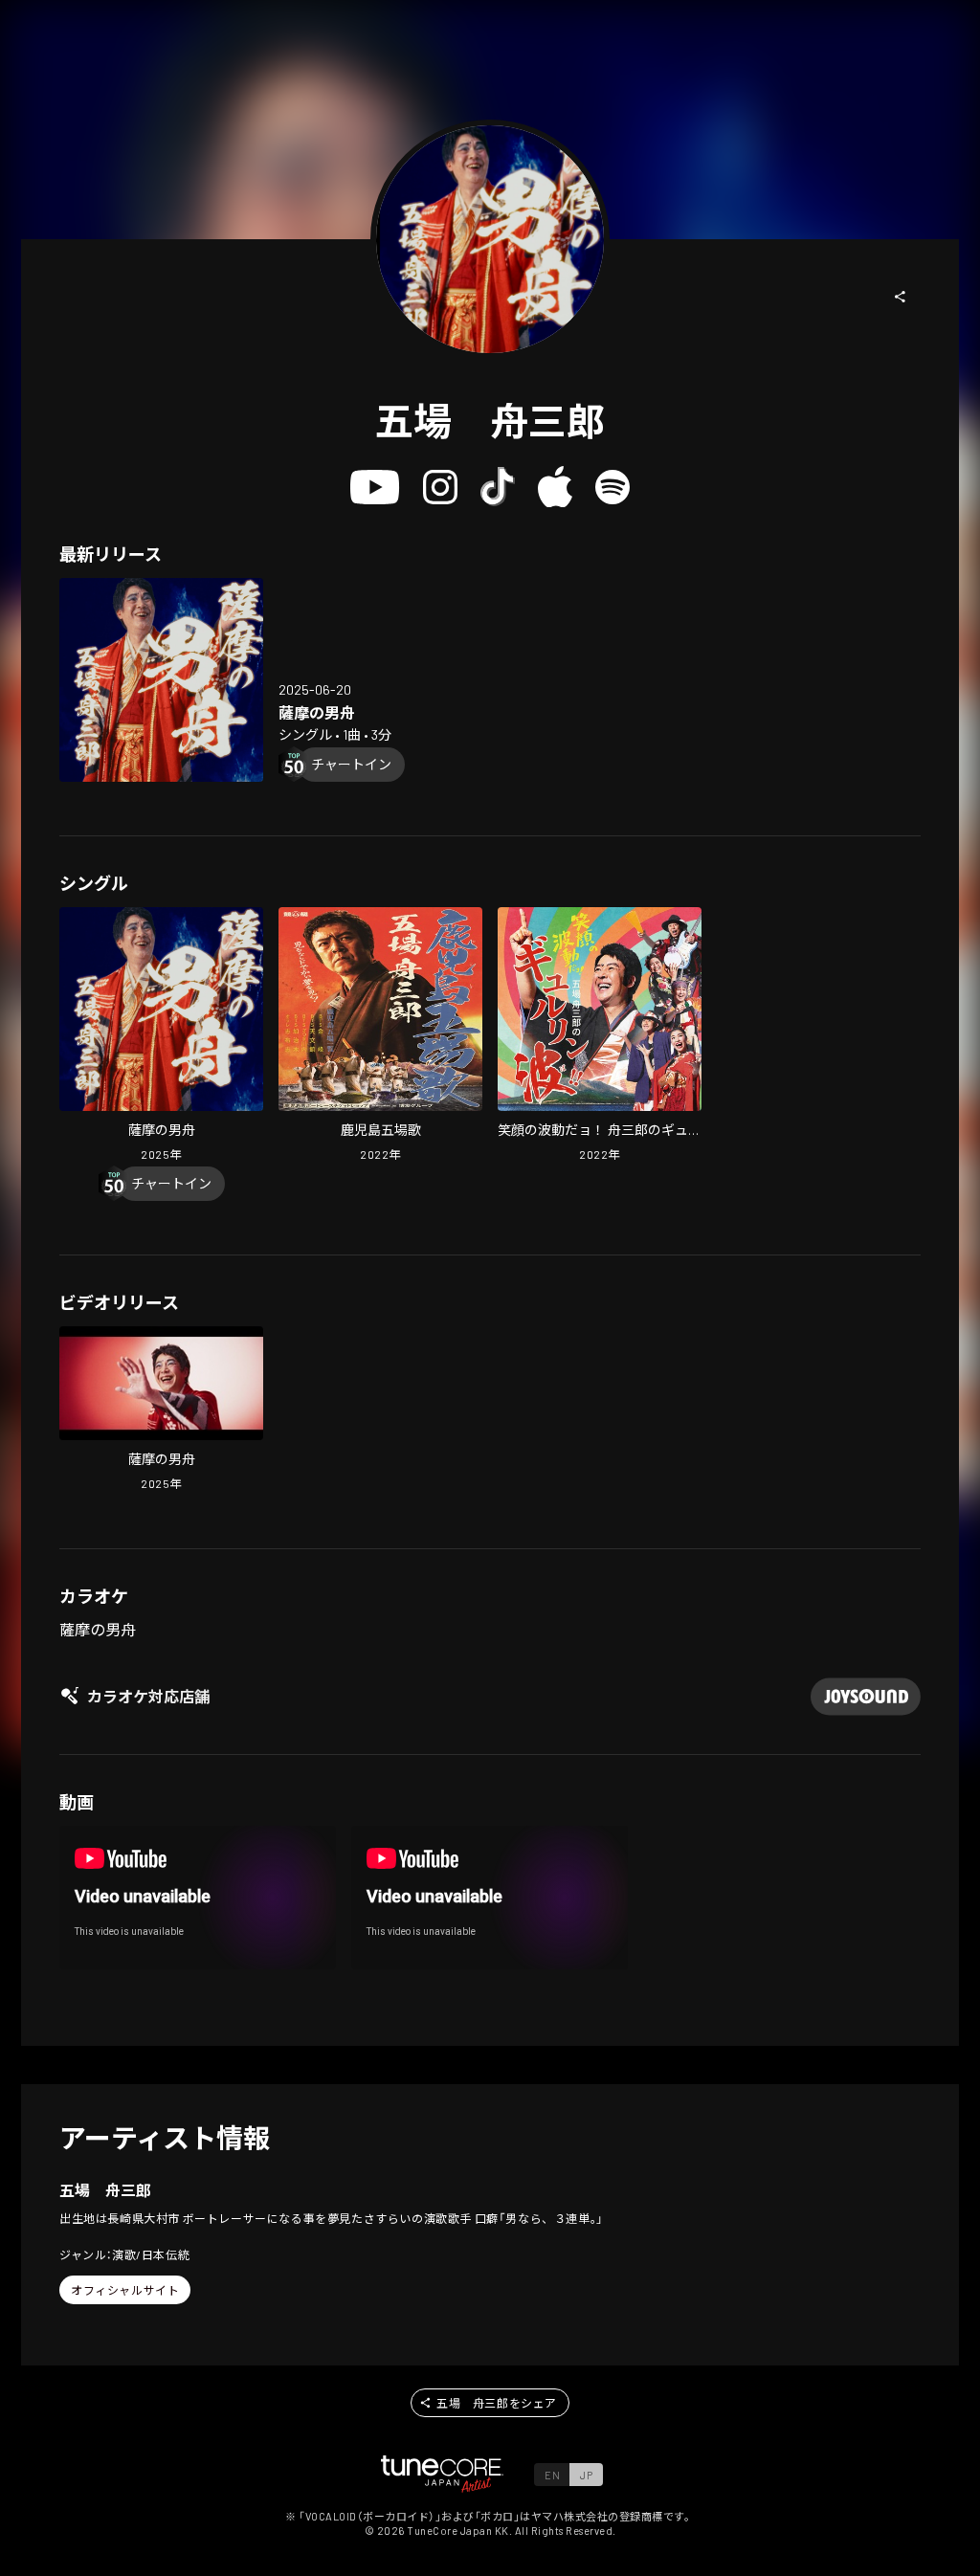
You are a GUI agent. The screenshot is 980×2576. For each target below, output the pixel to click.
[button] (901, 297)
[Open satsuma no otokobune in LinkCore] (161, 680)
